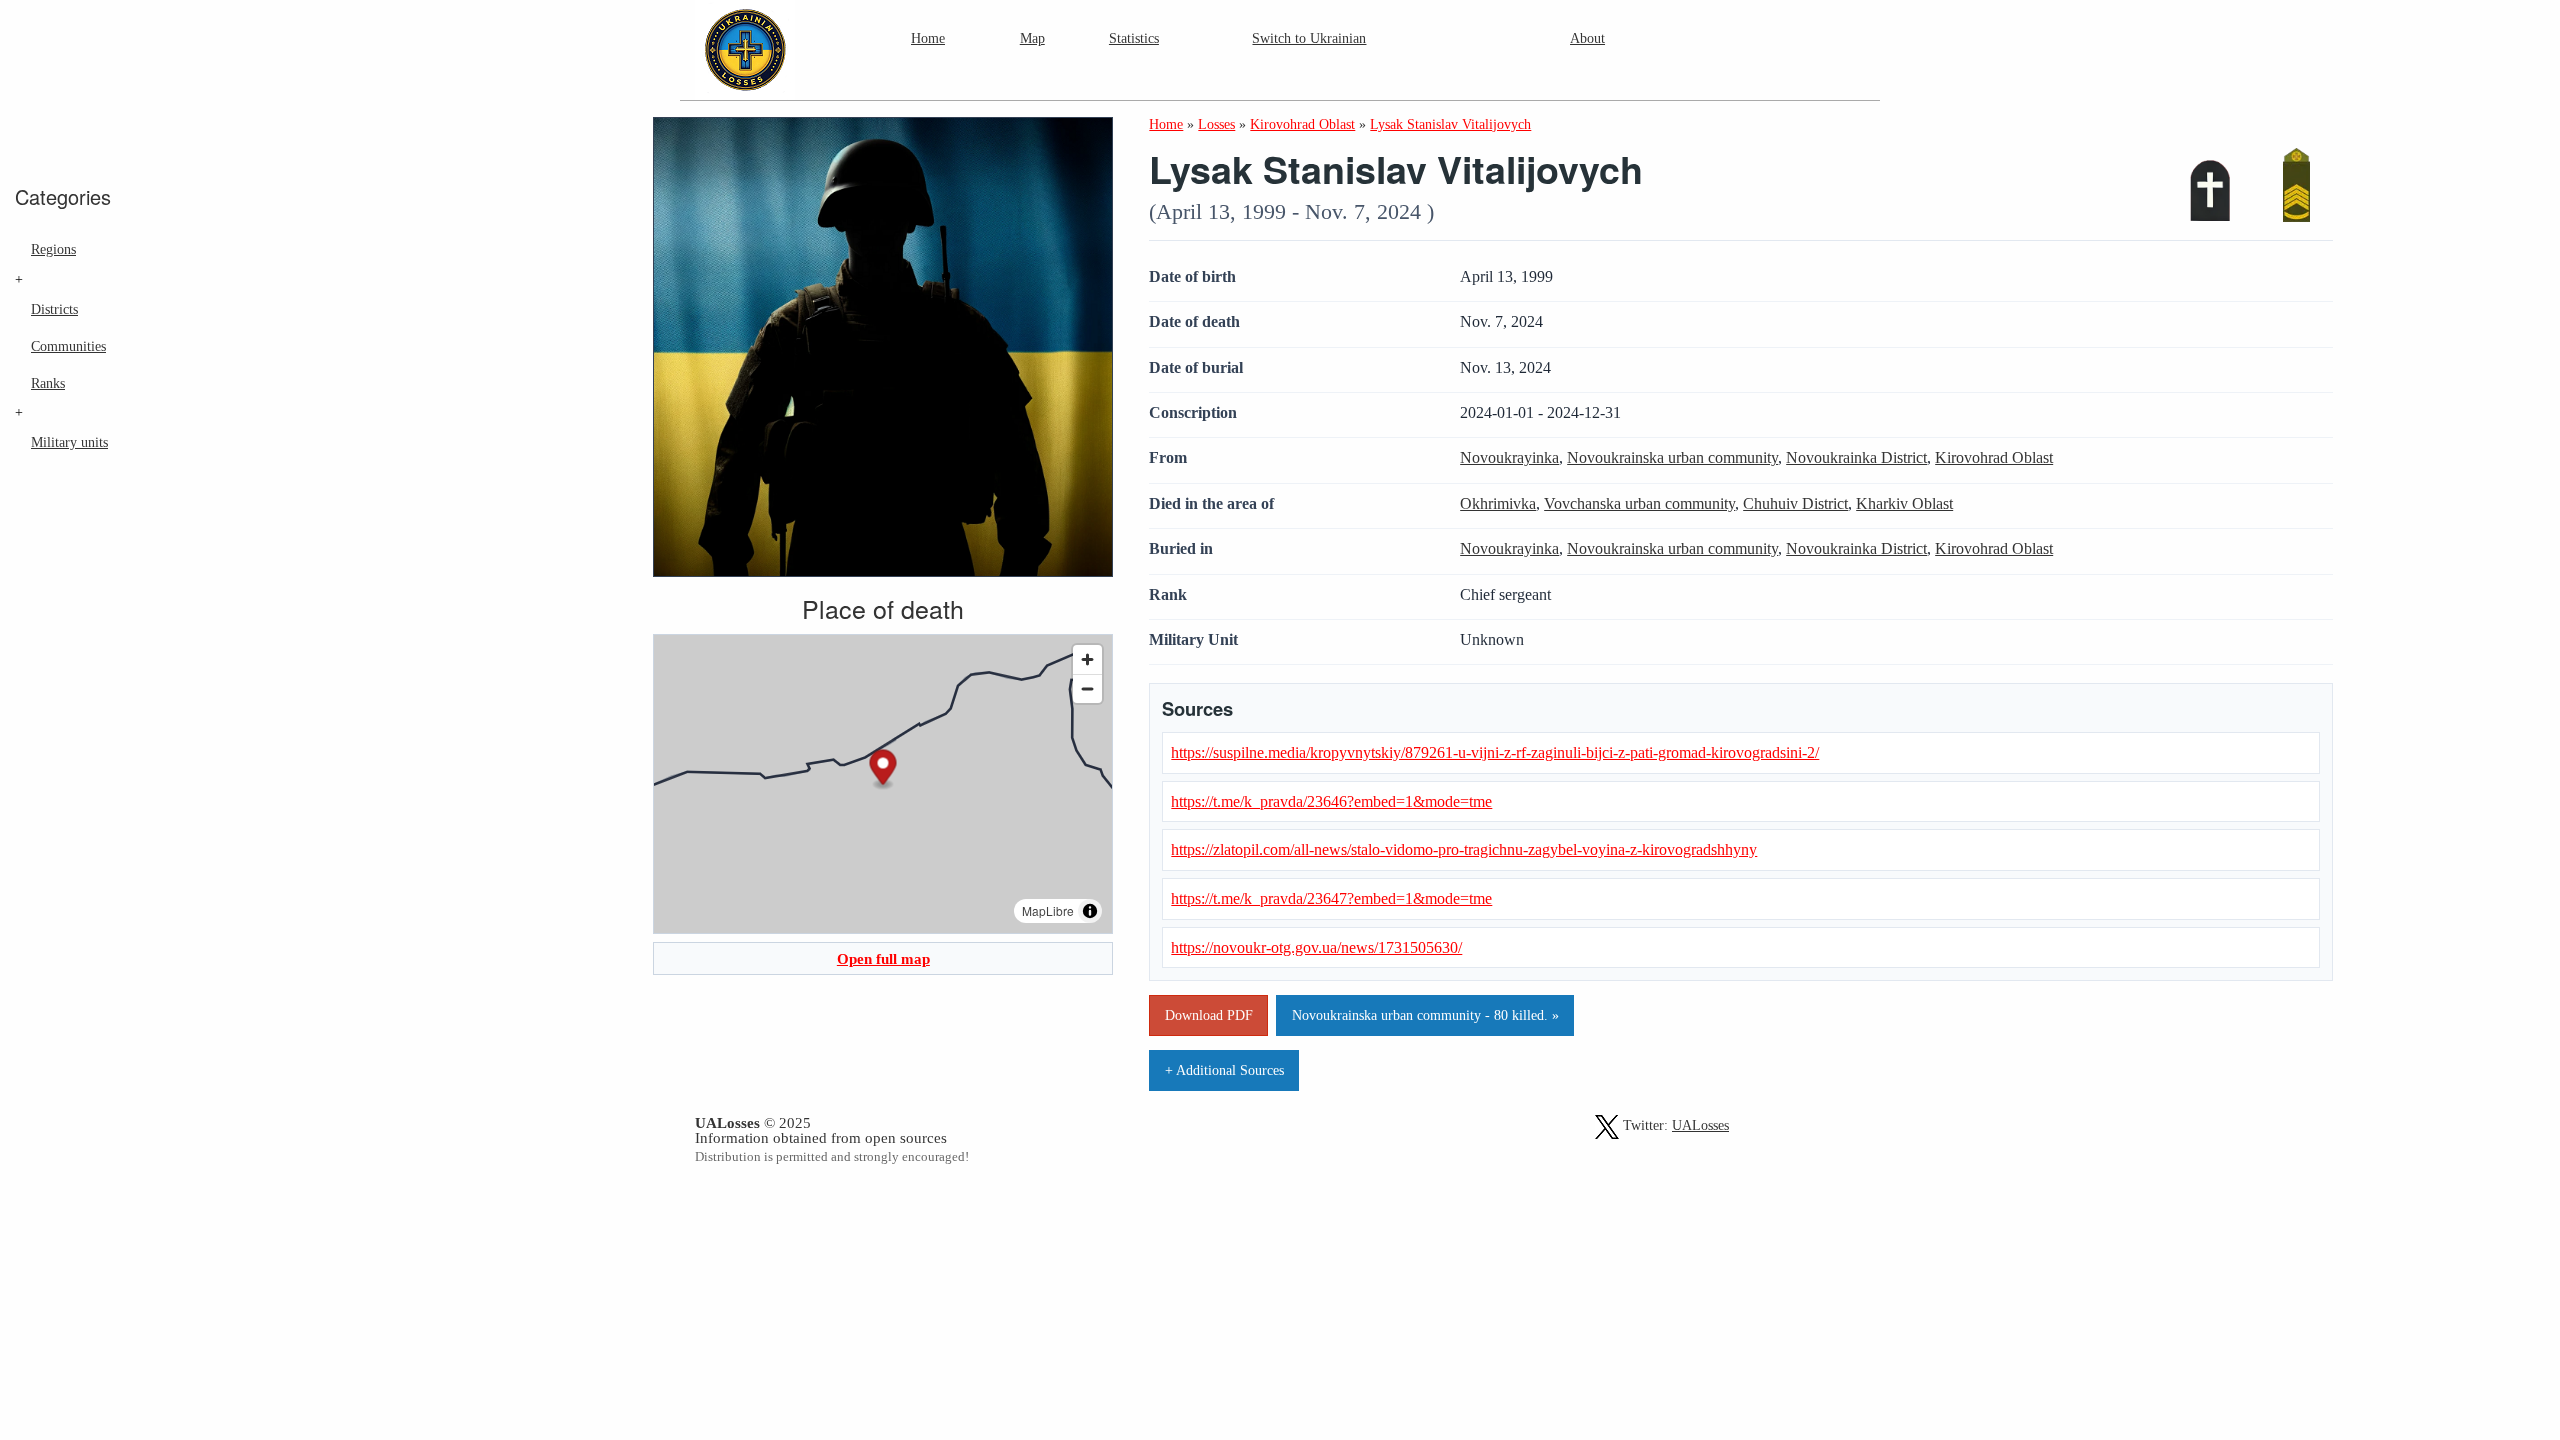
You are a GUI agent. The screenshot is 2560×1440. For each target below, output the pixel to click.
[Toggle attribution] (1090, 911)
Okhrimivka (1498, 503)
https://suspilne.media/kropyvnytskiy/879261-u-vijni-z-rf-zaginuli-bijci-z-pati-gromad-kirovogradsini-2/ (1495, 752)
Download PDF (1209, 1015)
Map (1032, 38)
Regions (53, 249)
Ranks (48, 383)
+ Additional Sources (1224, 1070)
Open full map (883, 958)
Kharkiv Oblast (1904, 503)
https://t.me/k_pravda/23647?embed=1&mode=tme (1331, 898)
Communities (68, 346)
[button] (883, 770)
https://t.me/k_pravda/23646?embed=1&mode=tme (1331, 801)
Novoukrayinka (1509, 457)
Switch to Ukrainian (1309, 38)
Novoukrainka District (1856, 457)
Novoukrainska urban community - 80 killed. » (1425, 1015)
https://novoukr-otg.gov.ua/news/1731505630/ (1316, 947)
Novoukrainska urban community (1672, 457)
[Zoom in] (1087, 659)
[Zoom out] (1087, 688)
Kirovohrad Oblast (1994, 457)
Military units (69, 442)
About (1587, 38)
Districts (54, 309)
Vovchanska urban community (1639, 503)
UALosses (1700, 1125)
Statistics (1134, 38)
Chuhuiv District (1795, 503)
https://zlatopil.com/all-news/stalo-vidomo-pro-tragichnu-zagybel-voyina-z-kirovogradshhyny (1464, 849)
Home (928, 38)
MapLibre (1048, 910)
